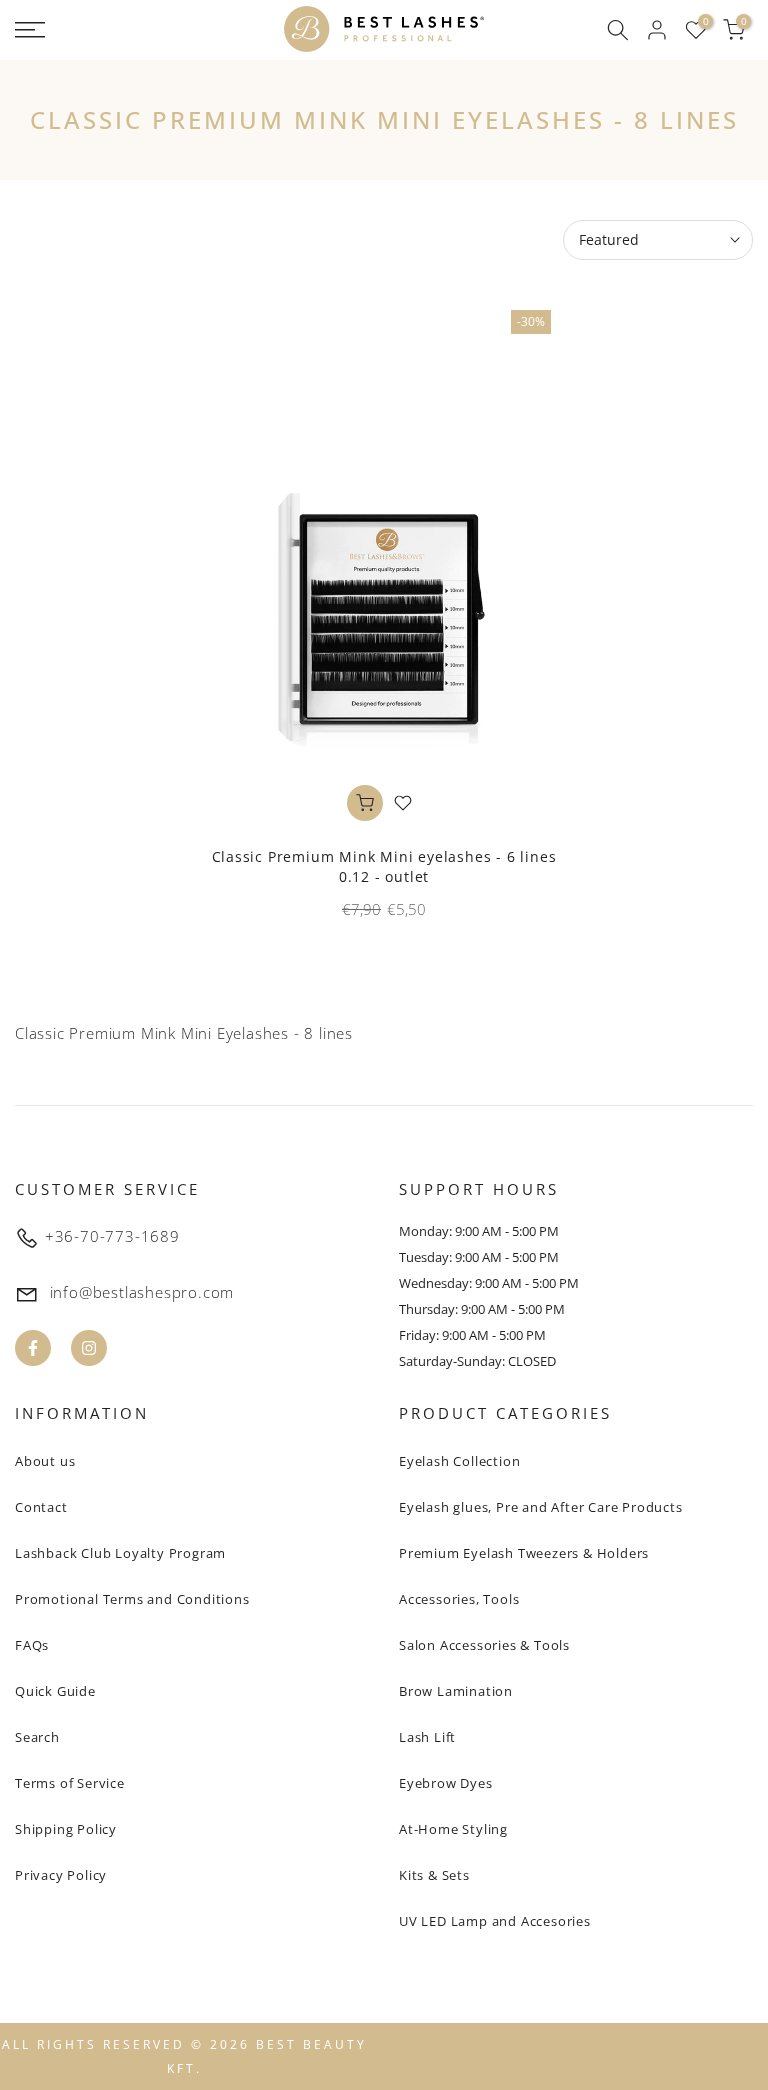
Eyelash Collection (459, 1461)
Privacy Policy (61, 1875)
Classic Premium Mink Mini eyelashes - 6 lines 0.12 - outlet (384, 866)
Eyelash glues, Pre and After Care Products (541, 1507)
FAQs (32, 1645)
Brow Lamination (456, 1691)
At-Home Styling (453, 1829)
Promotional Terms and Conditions (132, 1599)
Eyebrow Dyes (446, 1783)
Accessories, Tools (459, 1599)
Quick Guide (55, 1691)
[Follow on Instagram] (89, 1348)
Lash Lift (427, 1737)
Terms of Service (70, 1783)
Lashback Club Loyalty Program (120, 1553)
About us (45, 1461)
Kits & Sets (434, 1875)
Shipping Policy (66, 1829)
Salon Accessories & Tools (484, 1645)
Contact (41, 1507)
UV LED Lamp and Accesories (495, 1921)
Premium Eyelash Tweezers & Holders (524, 1553)
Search (37, 1737)
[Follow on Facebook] (33, 1348)
